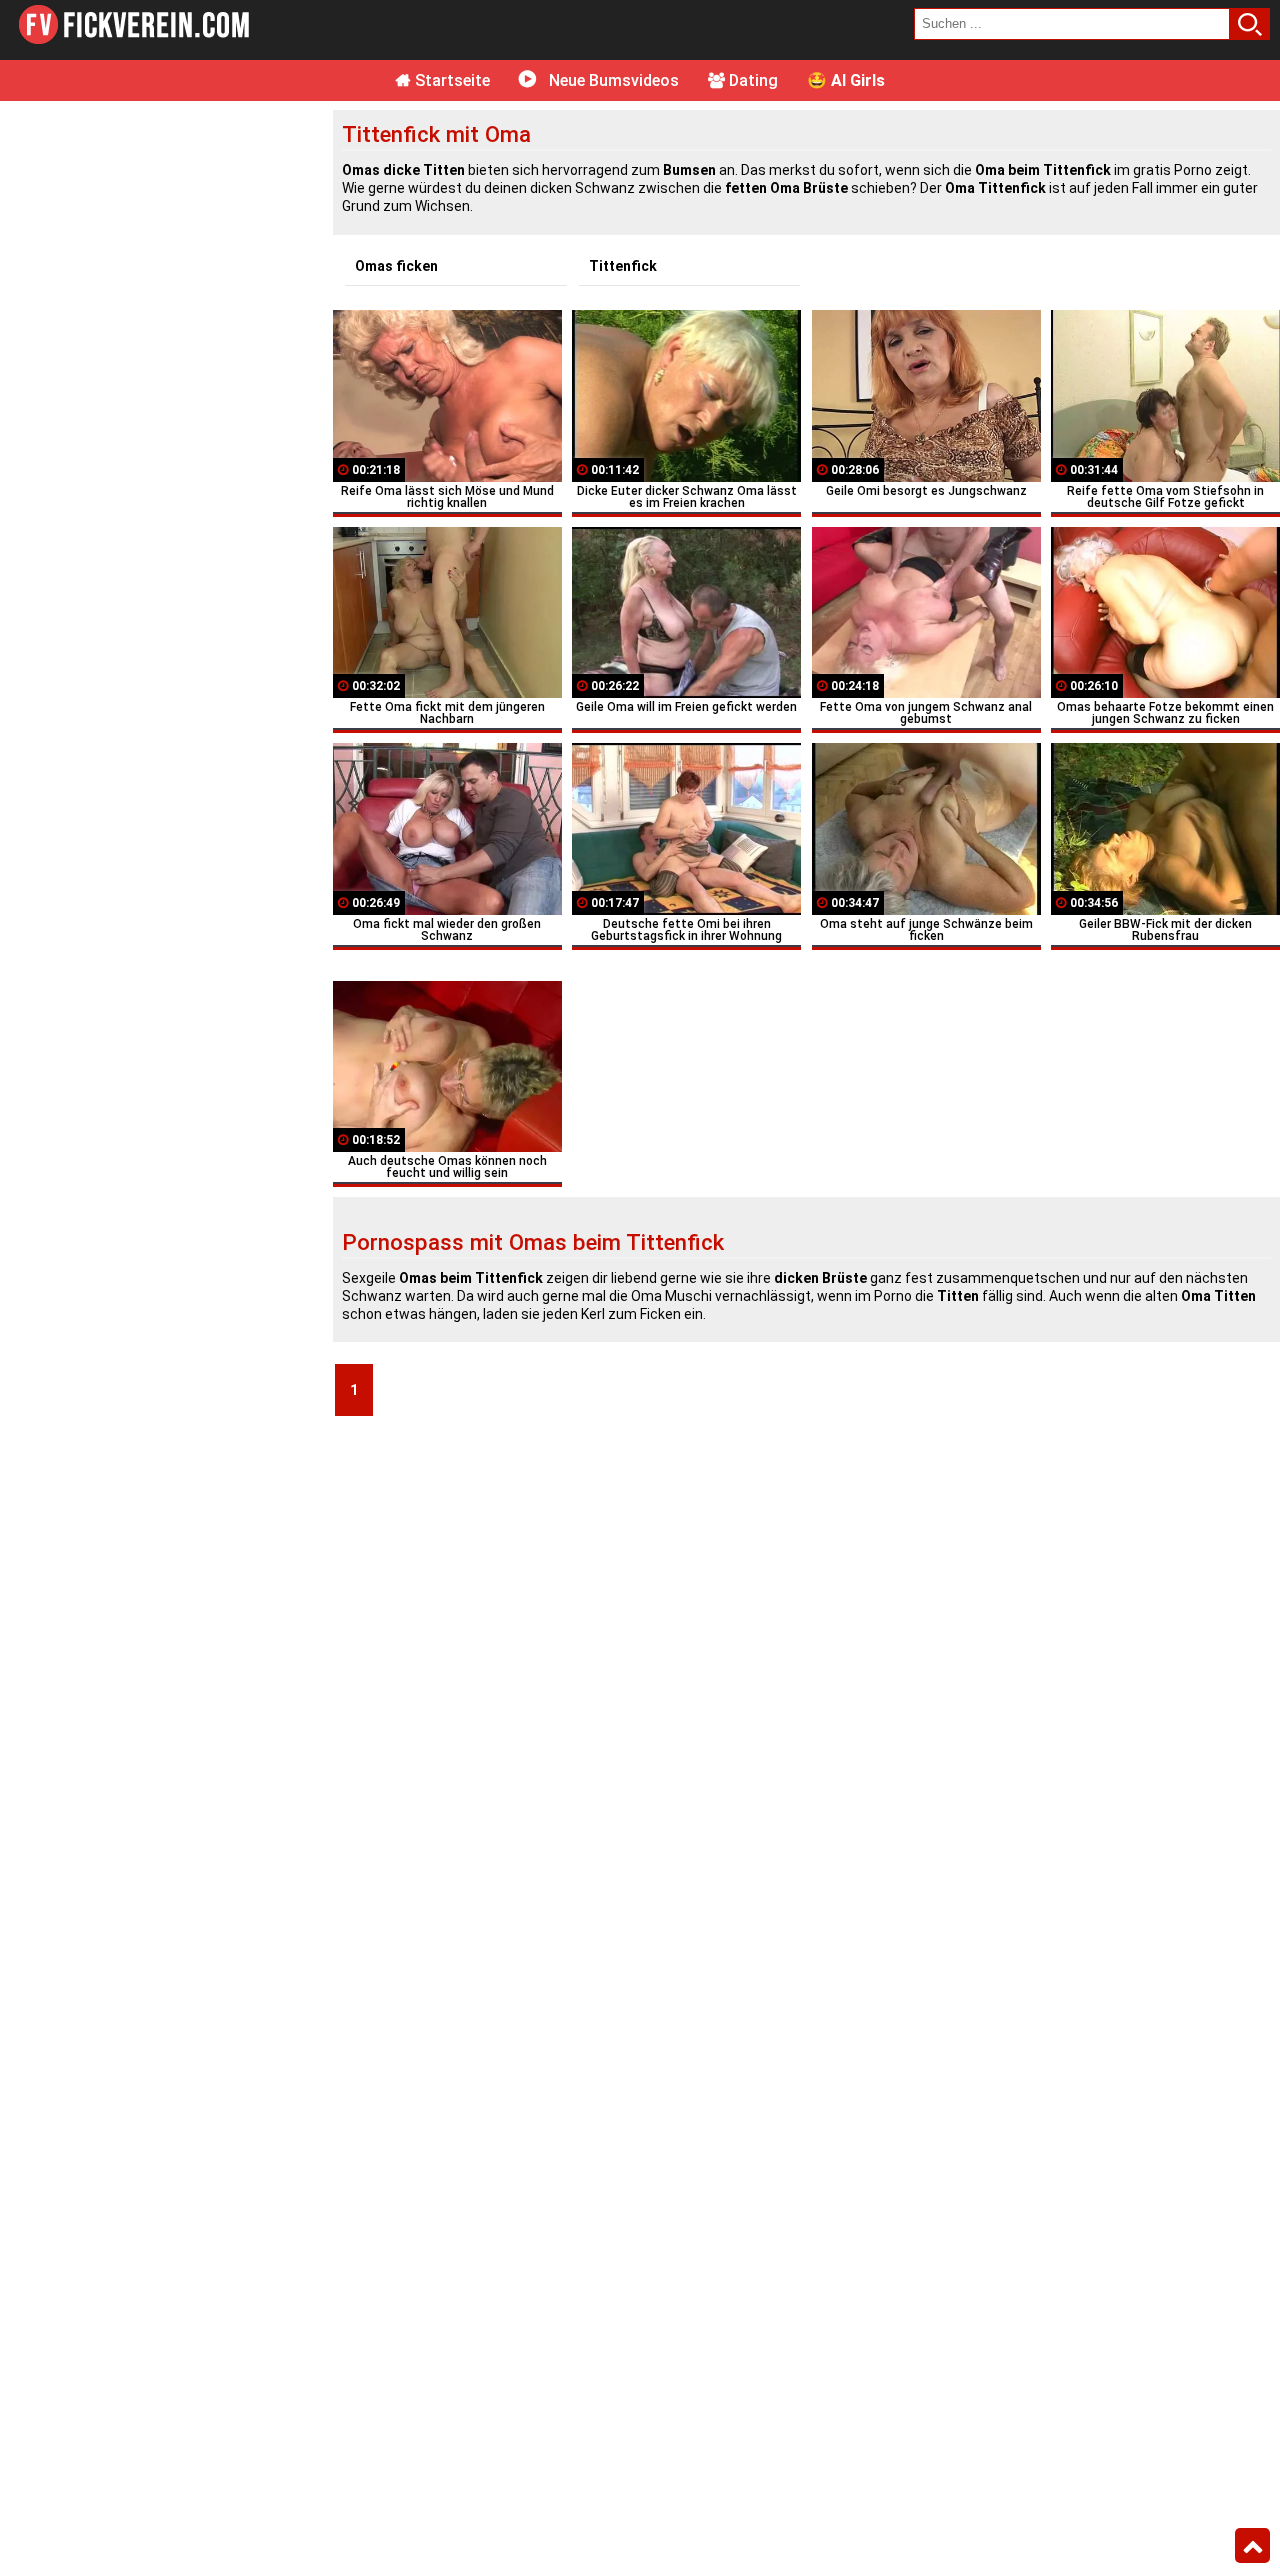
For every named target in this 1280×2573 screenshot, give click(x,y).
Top (1252, 2546)
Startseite (450, 80)
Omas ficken (396, 266)
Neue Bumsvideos (612, 80)
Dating (751, 80)
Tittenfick (623, 266)
